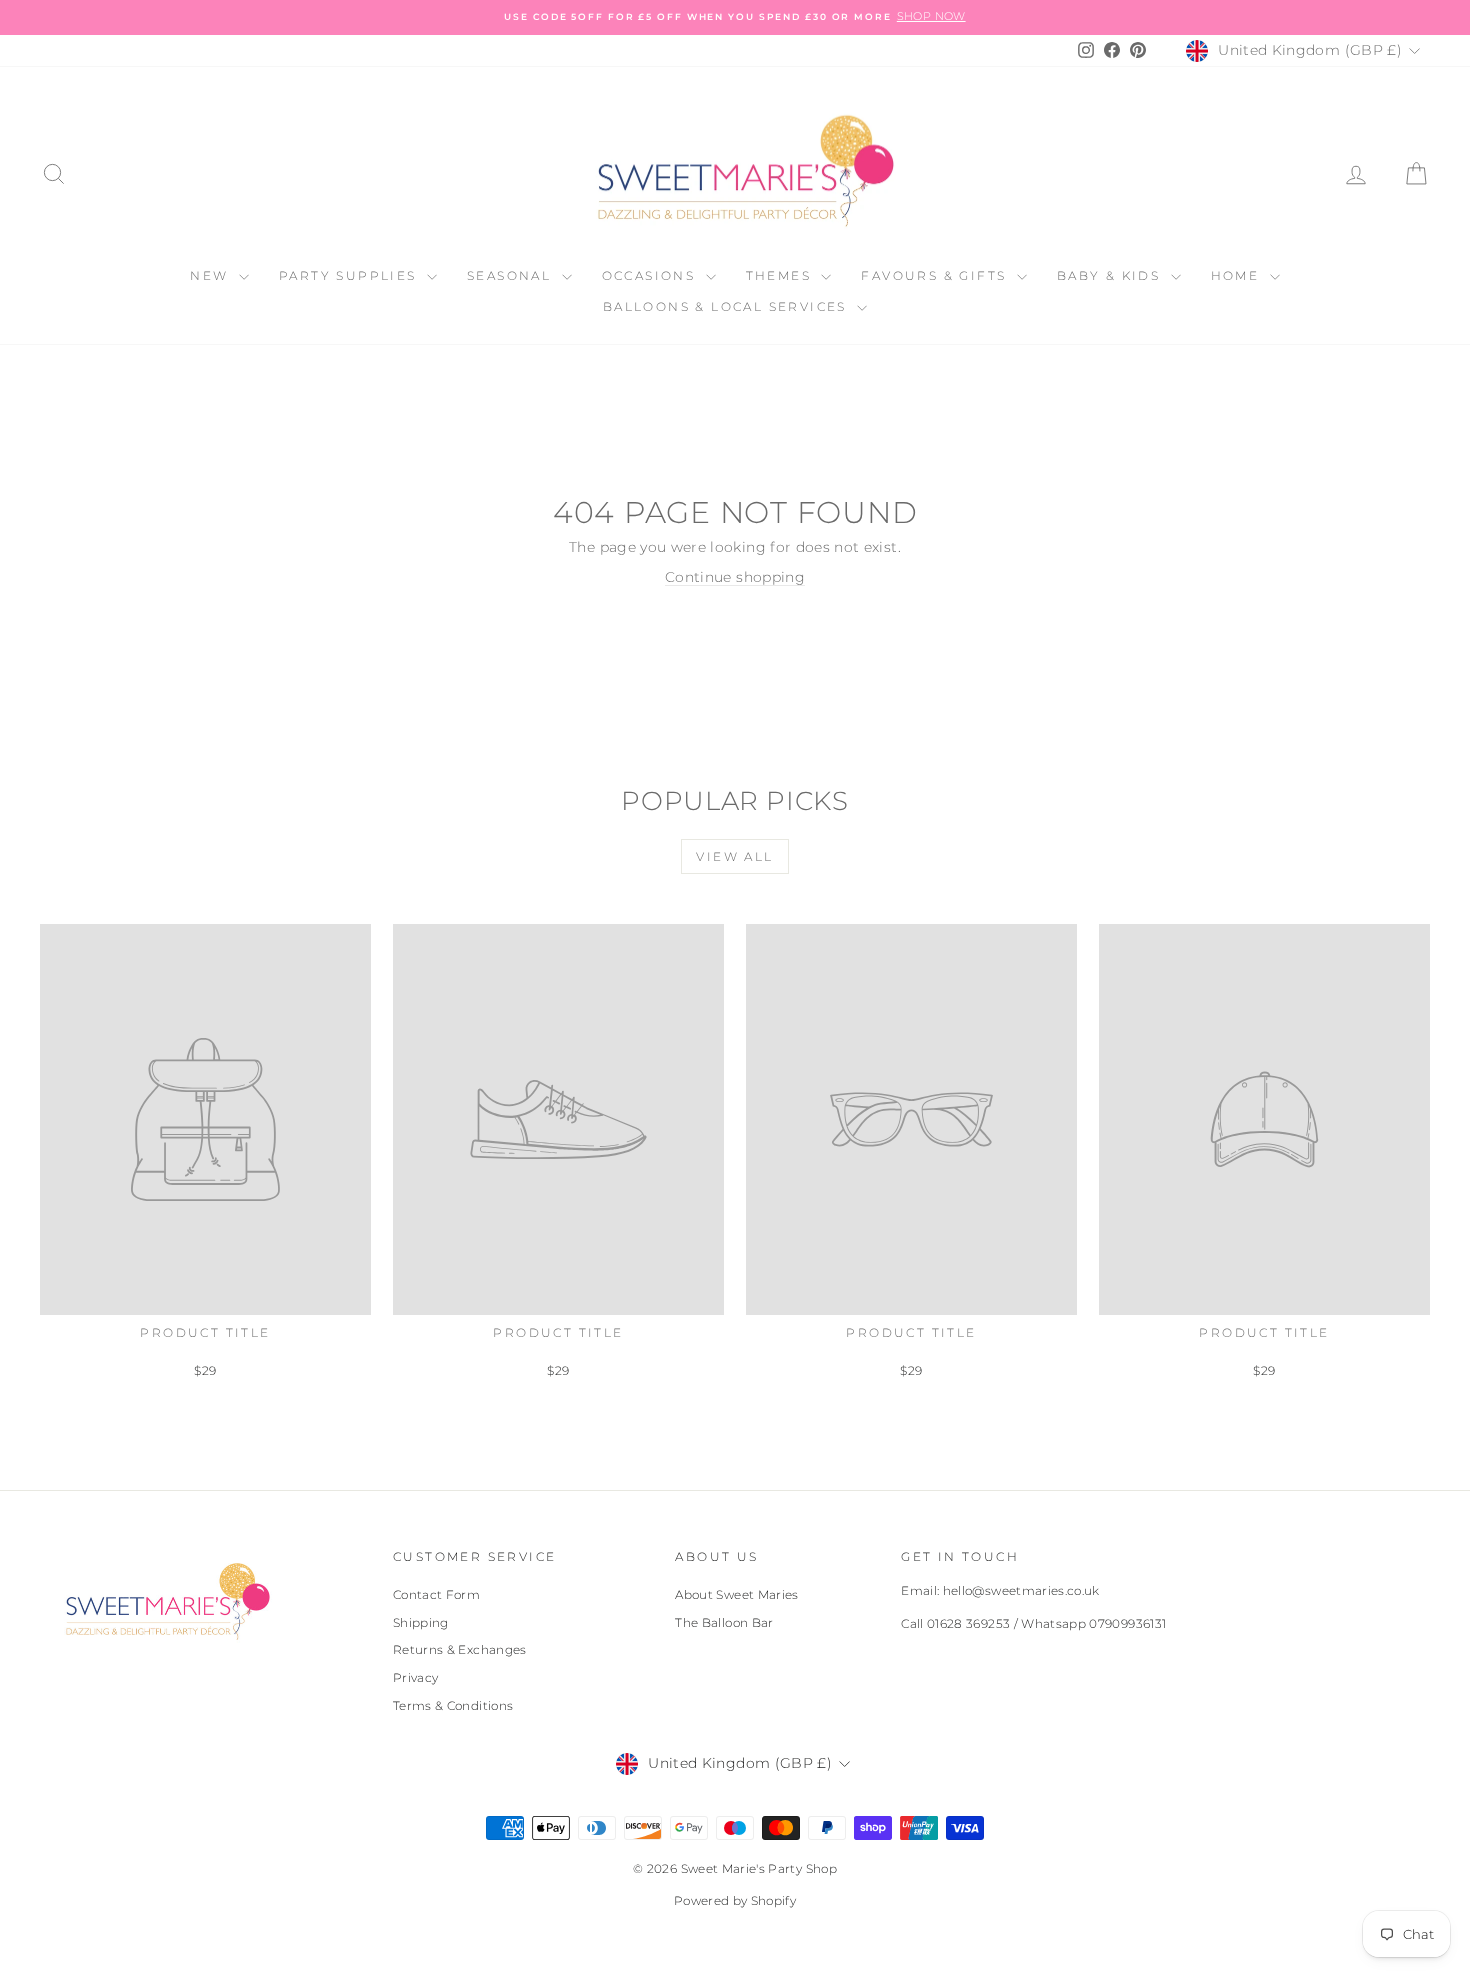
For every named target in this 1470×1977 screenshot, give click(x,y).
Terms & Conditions (453, 1705)
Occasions (651, 275)
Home (1238, 275)
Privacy (415, 1677)
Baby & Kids (1111, 275)
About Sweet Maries (736, 1594)
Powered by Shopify (735, 1900)
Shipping (421, 1622)
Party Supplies (350, 275)
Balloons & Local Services (727, 306)
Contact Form (436, 1594)
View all (734, 856)
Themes (781, 275)
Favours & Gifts (936, 275)
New (212, 275)
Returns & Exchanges (460, 1649)
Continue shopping (735, 577)
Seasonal (512, 275)
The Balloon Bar (724, 1622)
